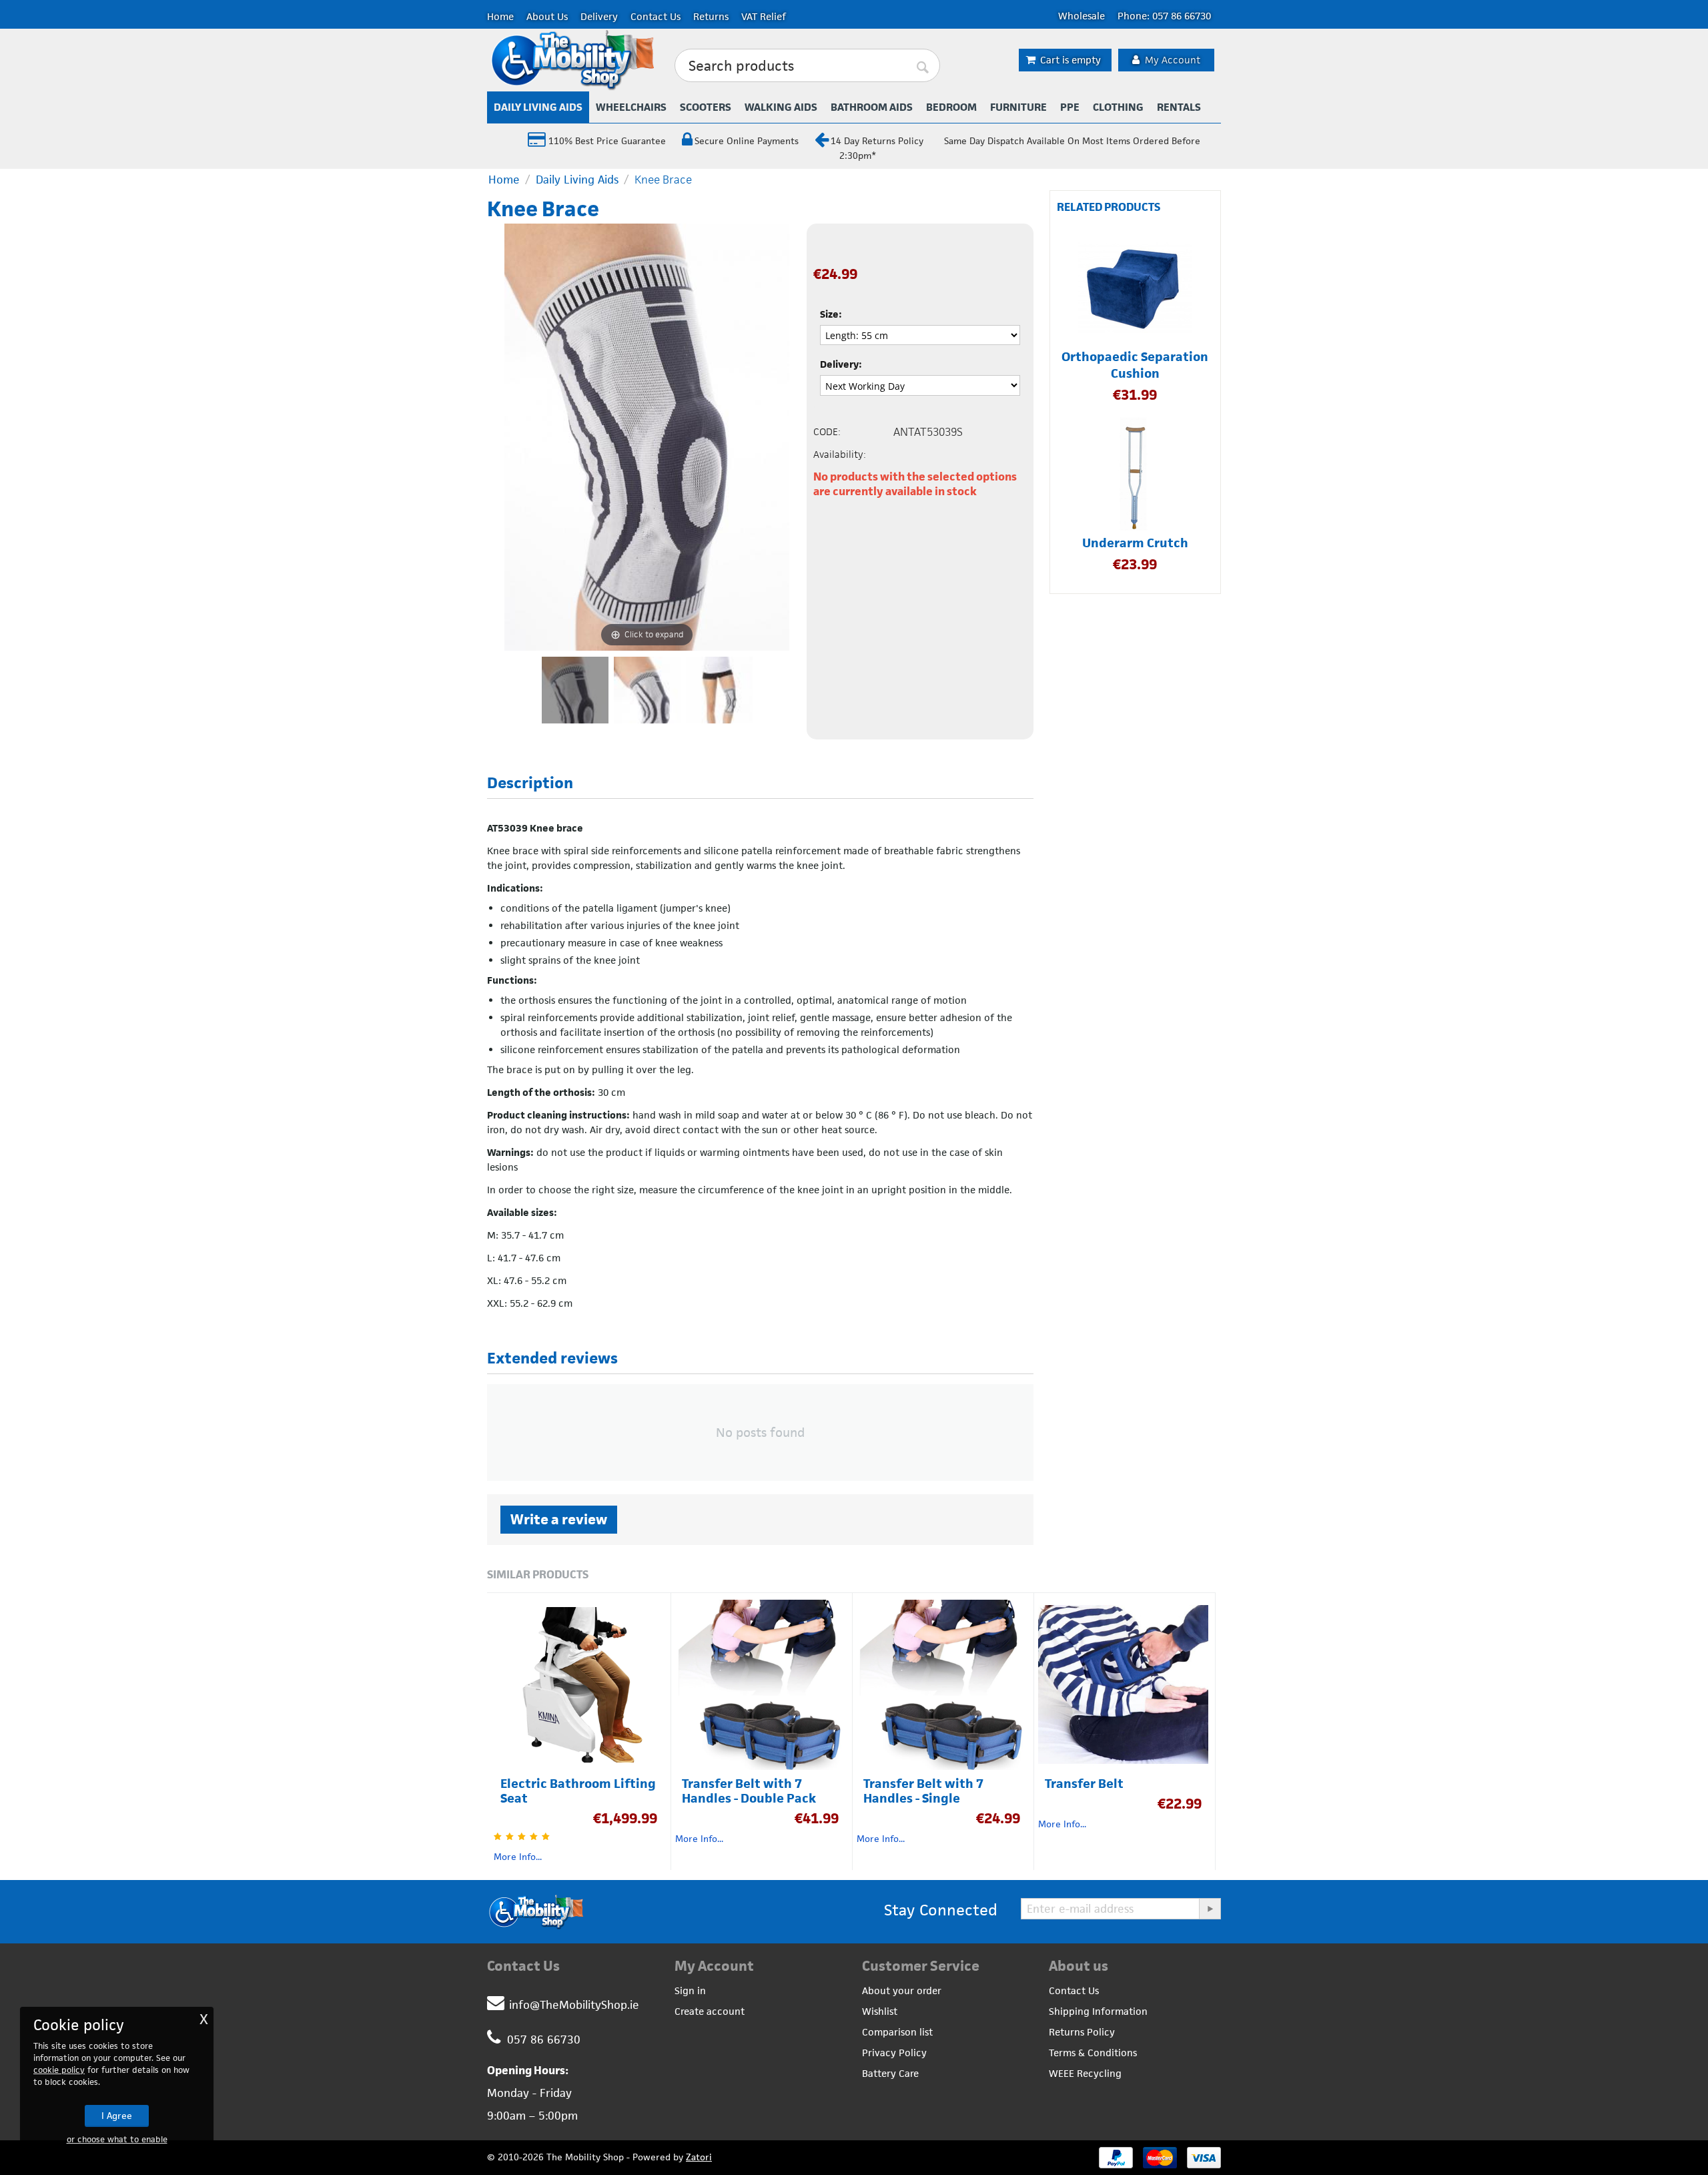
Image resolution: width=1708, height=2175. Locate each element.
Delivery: (841, 364)
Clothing (1118, 107)
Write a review (559, 1519)
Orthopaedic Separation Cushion (1135, 365)
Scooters (706, 107)
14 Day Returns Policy (877, 141)
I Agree (117, 2116)
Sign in (690, 1990)
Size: (831, 314)
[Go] (1210, 1909)
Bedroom (951, 107)
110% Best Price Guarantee (606, 141)
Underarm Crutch (1135, 543)
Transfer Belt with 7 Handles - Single (923, 1791)
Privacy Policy (894, 2053)
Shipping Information (1098, 2011)
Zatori (699, 2157)
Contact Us (656, 16)
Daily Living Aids (538, 107)
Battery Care (890, 2073)
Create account (710, 2011)
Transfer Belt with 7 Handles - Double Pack (749, 1791)
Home (500, 16)
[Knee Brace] (575, 690)
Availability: (840, 454)
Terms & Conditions (1093, 2053)
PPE (1070, 107)
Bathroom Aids (872, 107)
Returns (711, 16)
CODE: (827, 431)
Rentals (1179, 107)
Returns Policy (1082, 2032)
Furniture (1018, 107)
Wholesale (1082, 16)
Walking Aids (781, 107)
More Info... (518, 1857)
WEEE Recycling (1085, 2073)
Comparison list (897, 2032)
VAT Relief (764, 16)
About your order (902, 1990)
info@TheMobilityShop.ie (574, 2005)
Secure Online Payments (747, 141)
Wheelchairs (631, 107)
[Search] (923, 66)
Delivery (599, 16)
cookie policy (59, 2070)
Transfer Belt (1084, 1784)
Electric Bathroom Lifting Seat (578, 1791)
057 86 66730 (544, 2040)
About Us (547, 16)
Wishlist (880, 2011)
